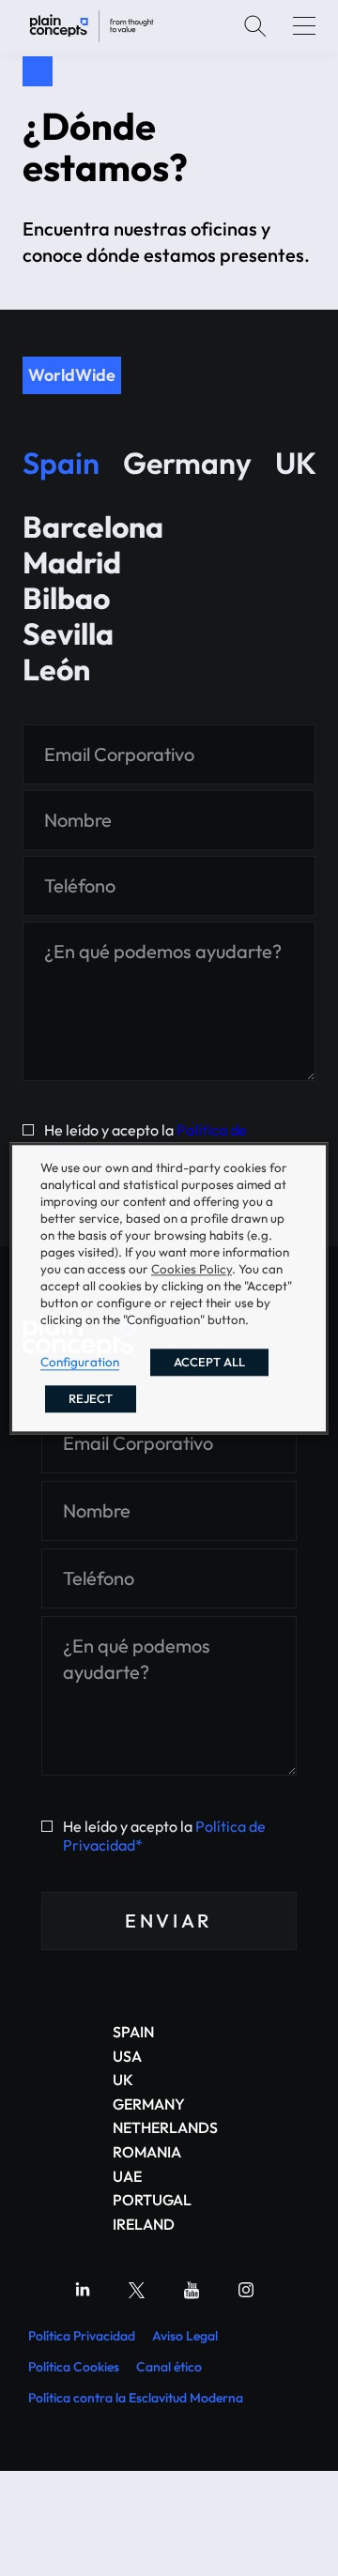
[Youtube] (192, 2290)
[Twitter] (137, 2290)
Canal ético (169, 2367)
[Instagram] (246, 2290)
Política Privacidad (82, 2336)
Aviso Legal (185, 2336)
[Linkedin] (83, 2290)
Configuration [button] (80, 1362)
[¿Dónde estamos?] (92, 26)
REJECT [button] (91, 1398)
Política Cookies (74, 2367)
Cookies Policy (192, 1269)
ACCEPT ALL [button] (209, 1362)
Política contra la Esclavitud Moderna (136, 2398)
